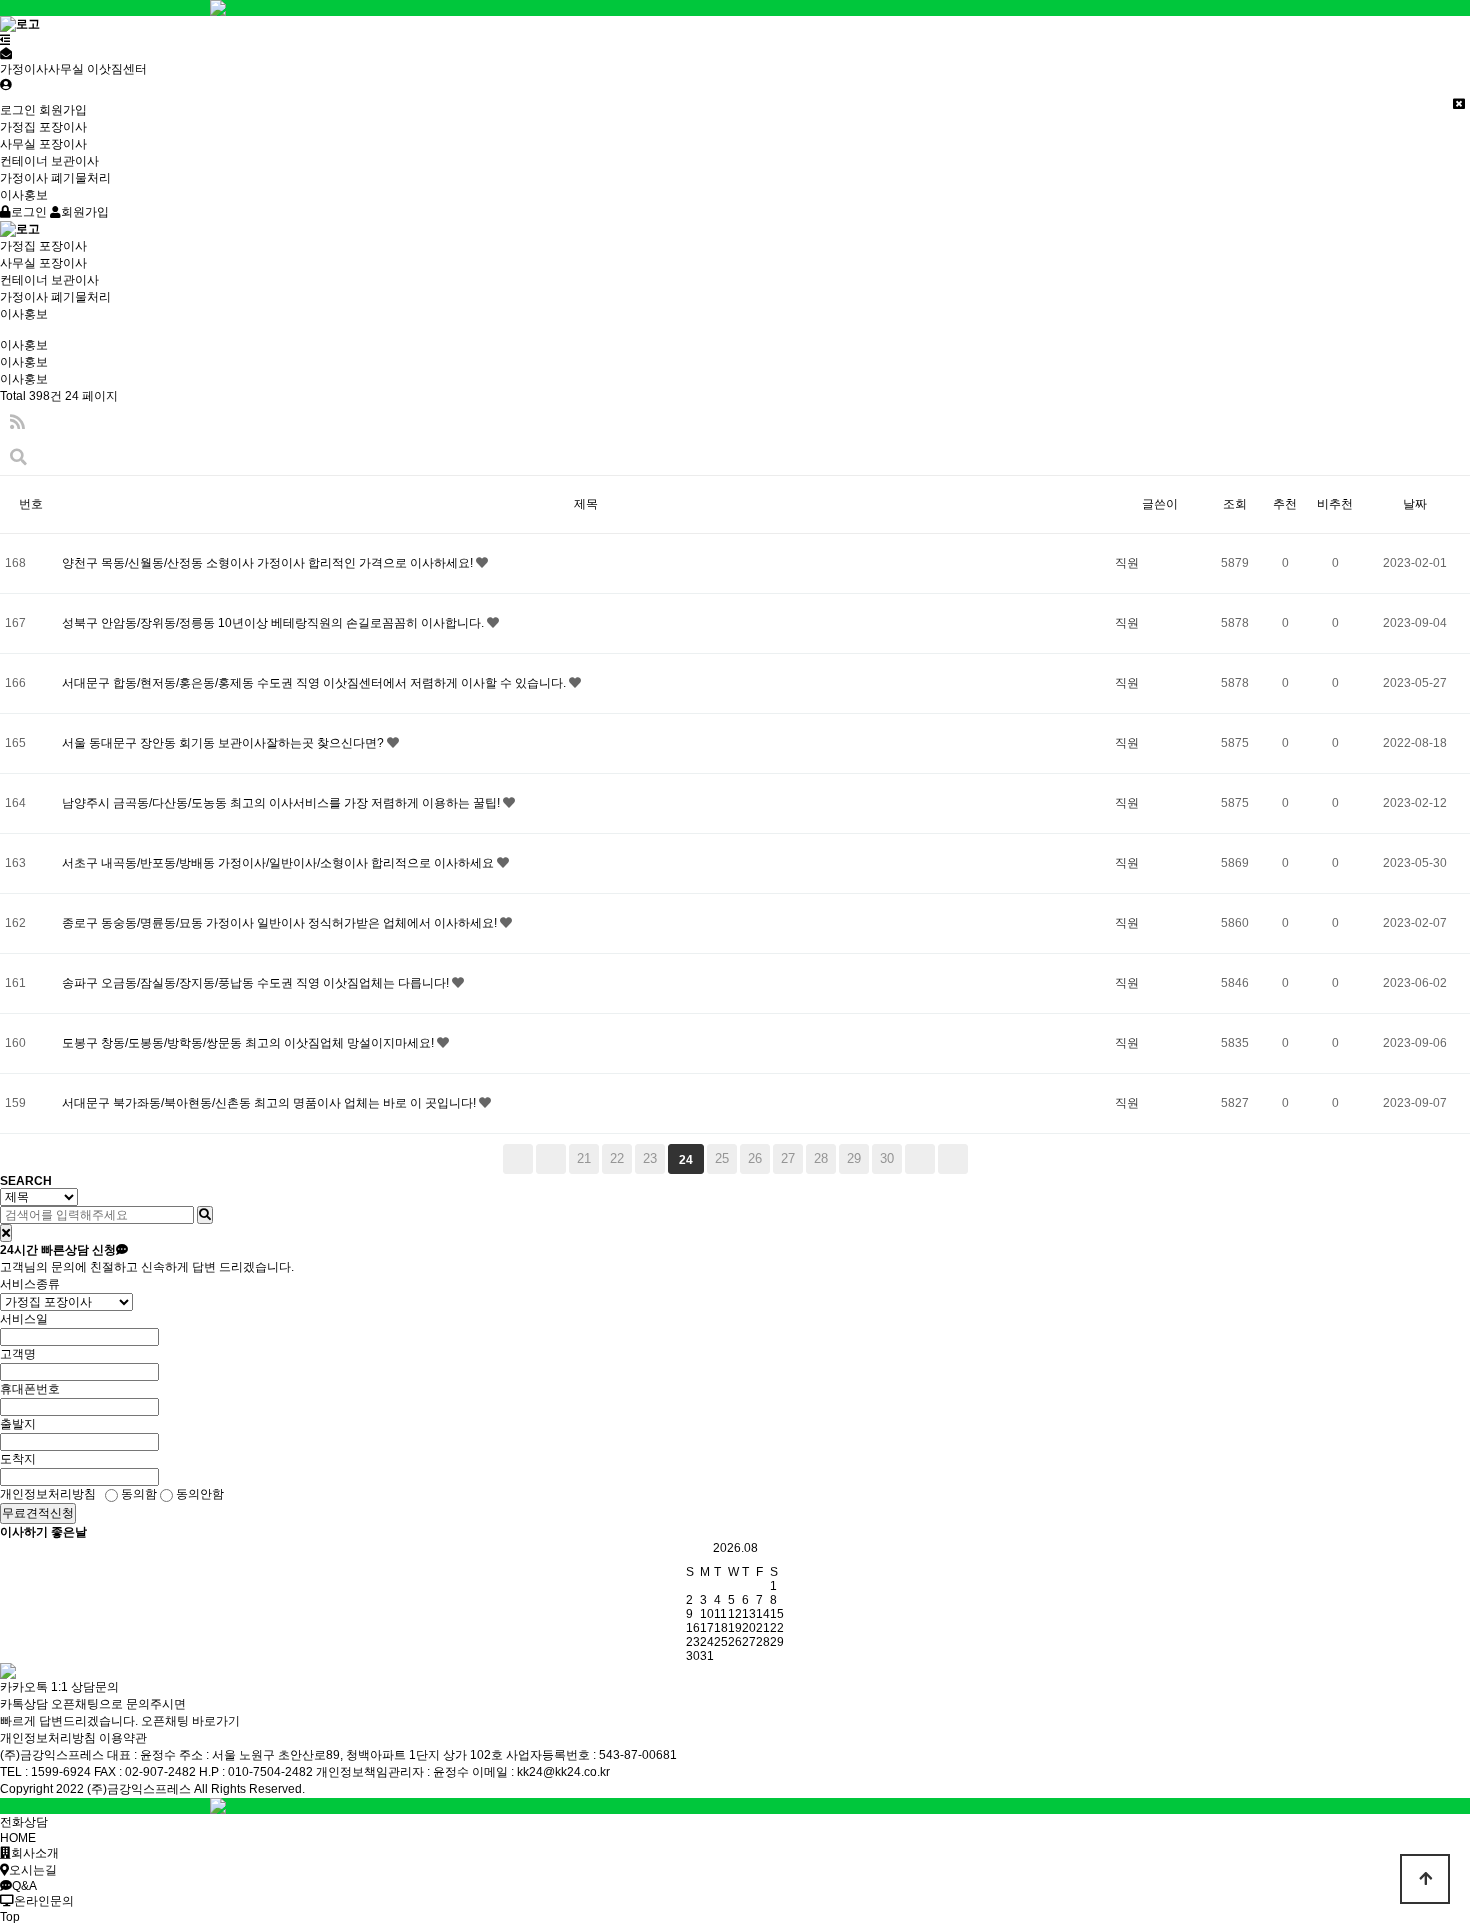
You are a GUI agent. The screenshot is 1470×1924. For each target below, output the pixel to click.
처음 (518, 1159)
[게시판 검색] (18, 457)
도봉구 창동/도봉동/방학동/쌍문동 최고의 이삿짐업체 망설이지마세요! (249, 1043)
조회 (1235, 504)
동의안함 (198, 1494)
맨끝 (953, 1159)
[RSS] (17, 422)
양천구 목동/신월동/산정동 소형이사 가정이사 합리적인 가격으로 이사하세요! (269, 563)
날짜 (1415, 504)
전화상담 (24, 1822)
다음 (920, 1159)
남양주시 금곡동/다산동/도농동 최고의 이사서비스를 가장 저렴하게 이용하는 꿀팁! (282, 803)
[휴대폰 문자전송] (6, 54)
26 (755, 1158)
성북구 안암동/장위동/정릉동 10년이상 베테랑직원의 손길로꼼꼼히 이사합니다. (274, 623)
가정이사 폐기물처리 (55, 178)
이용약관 (123, 1738)
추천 (1285, 504)
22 (617, 1158)
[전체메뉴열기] (5, 40)
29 (854, 1158)
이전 (551, 1159)
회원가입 (63, 110)
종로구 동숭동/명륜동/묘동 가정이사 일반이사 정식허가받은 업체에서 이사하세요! (281, 923)
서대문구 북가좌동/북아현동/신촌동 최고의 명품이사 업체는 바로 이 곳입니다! (270, 1103)
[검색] (205, 1215)
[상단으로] (1425, 1879)
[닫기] (6, 1233)
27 (788, 1158)
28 (821, 1158)
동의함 (137, 1494)
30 (887, 1158)
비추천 (1335, 504)
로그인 (18, 110)
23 (650, 1158)
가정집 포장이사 (43, 127)
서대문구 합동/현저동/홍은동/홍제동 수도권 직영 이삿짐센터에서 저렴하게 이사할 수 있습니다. (315, 683)
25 (722, 1158)
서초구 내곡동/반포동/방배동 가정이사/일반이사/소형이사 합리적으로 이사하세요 (279, 863)
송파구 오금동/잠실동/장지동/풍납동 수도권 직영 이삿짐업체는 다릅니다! (257, 983)
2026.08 (735, 1548)
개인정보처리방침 (48, 1738)
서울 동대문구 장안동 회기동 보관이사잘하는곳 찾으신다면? (224, 743)
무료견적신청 (38, 1513)
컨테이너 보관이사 (49, 161)
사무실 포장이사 (43, 144)
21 (584, 1158)
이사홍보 (24, 195)
